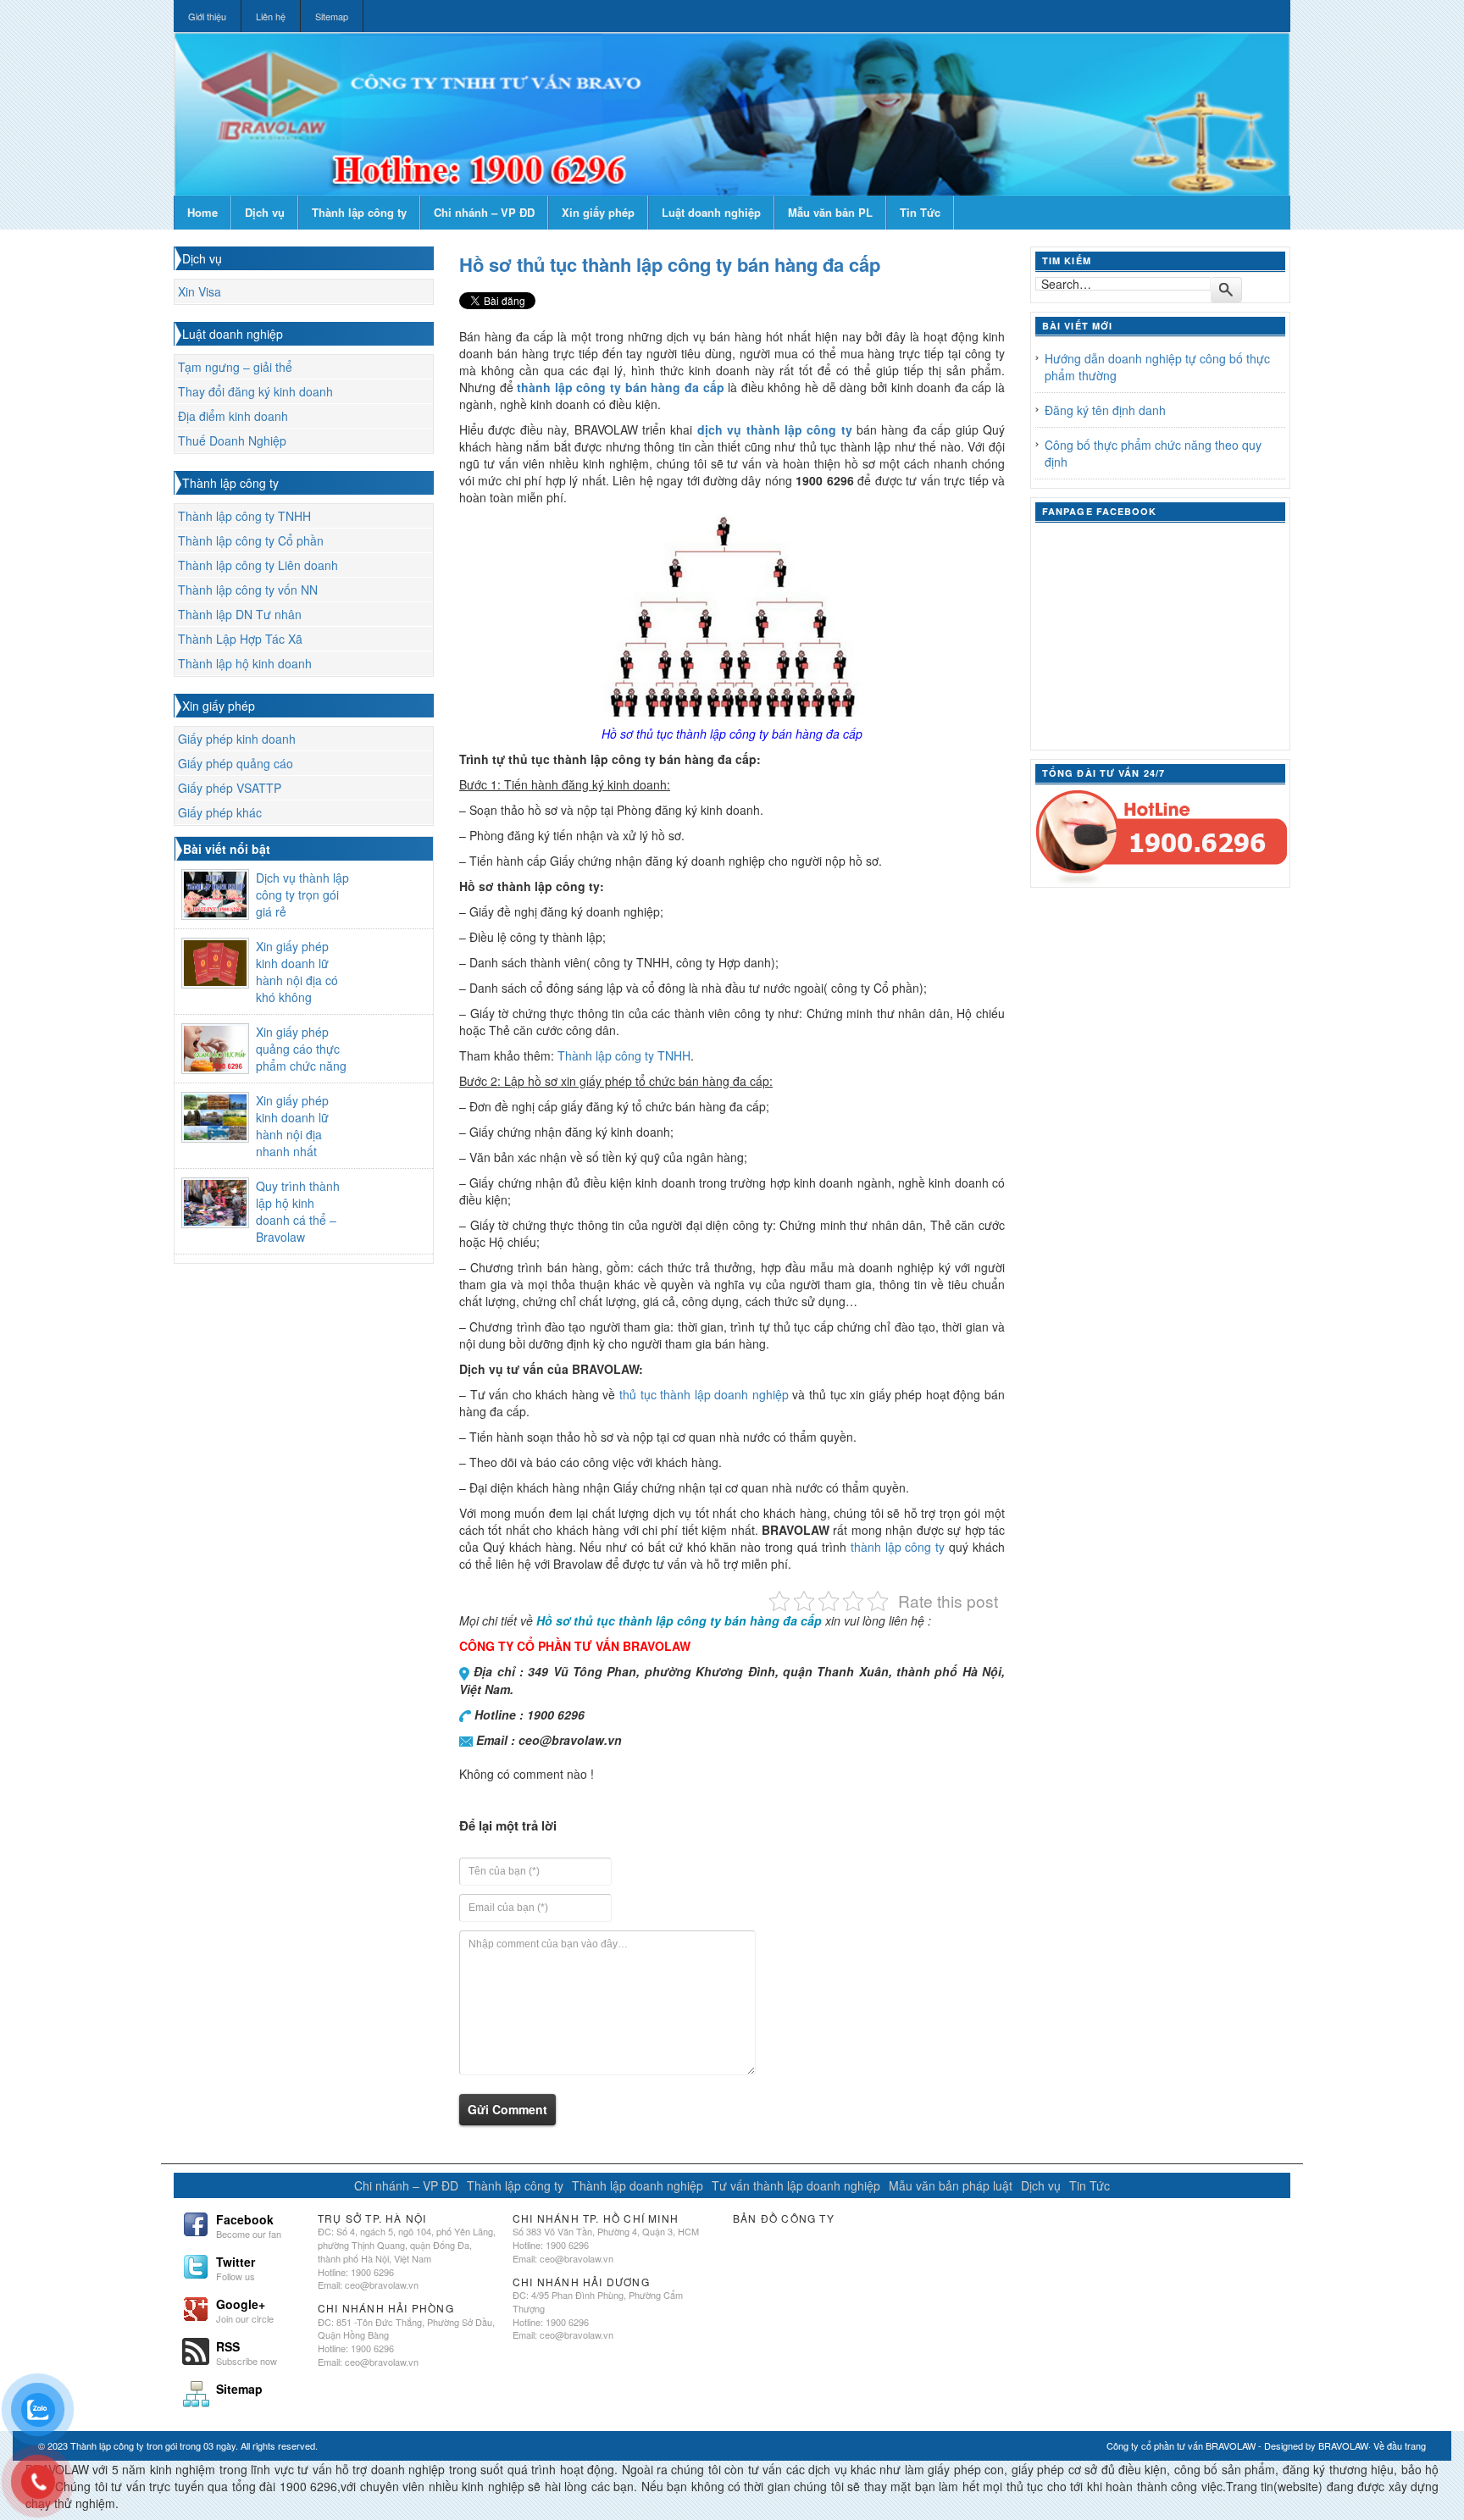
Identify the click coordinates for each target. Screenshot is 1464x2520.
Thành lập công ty (359, 212)
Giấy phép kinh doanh (237, 739)
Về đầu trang (1400, 2445)
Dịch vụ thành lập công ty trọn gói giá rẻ (302, 894)
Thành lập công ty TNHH (244, 516)
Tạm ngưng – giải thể (235, 367)
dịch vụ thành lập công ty (775, 429)
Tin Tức (920, 212)
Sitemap (332, 16)
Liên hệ (271, 16)
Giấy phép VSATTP (230, 788)
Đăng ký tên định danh (1105, 410)
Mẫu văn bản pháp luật (951, 2185)
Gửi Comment (507, 2109)
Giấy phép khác (220, 812)
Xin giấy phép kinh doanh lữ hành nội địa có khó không (297, 972)
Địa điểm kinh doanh (233, 416)
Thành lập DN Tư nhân (240, 614)
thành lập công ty (898, 1547)
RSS (247, 2351)
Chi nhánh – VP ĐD (484, 212)
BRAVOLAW (1343, 2445)
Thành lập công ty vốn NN (248, 590)
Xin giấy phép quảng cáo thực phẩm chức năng (301, 1049)
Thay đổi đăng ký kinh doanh (255, 391)
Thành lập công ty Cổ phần (251, 540)
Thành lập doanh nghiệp (638, 2185)
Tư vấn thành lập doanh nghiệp (796, 2185)
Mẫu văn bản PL (830, 212)
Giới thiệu (207, 16)
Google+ (245, 2309)
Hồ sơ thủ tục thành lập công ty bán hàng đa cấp (670, 264)
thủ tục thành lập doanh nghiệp (704, 1394)
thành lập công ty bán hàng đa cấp (620, 387)
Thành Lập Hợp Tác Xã (240, 639)
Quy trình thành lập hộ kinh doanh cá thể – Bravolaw (298, 1211)
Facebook (249, 2224)
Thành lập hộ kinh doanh (245, 663)
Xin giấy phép (598, 212)
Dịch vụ (265, 212)
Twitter (236, 2267)
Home (202, 212)
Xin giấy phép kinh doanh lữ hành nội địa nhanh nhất (292, 1126)
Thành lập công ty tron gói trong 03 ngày (153, 2445)
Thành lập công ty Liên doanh (258, 565)
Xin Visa (200, 291)
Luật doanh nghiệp (711, 212)
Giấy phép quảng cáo (236, 763)
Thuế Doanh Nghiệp (232, 440)
